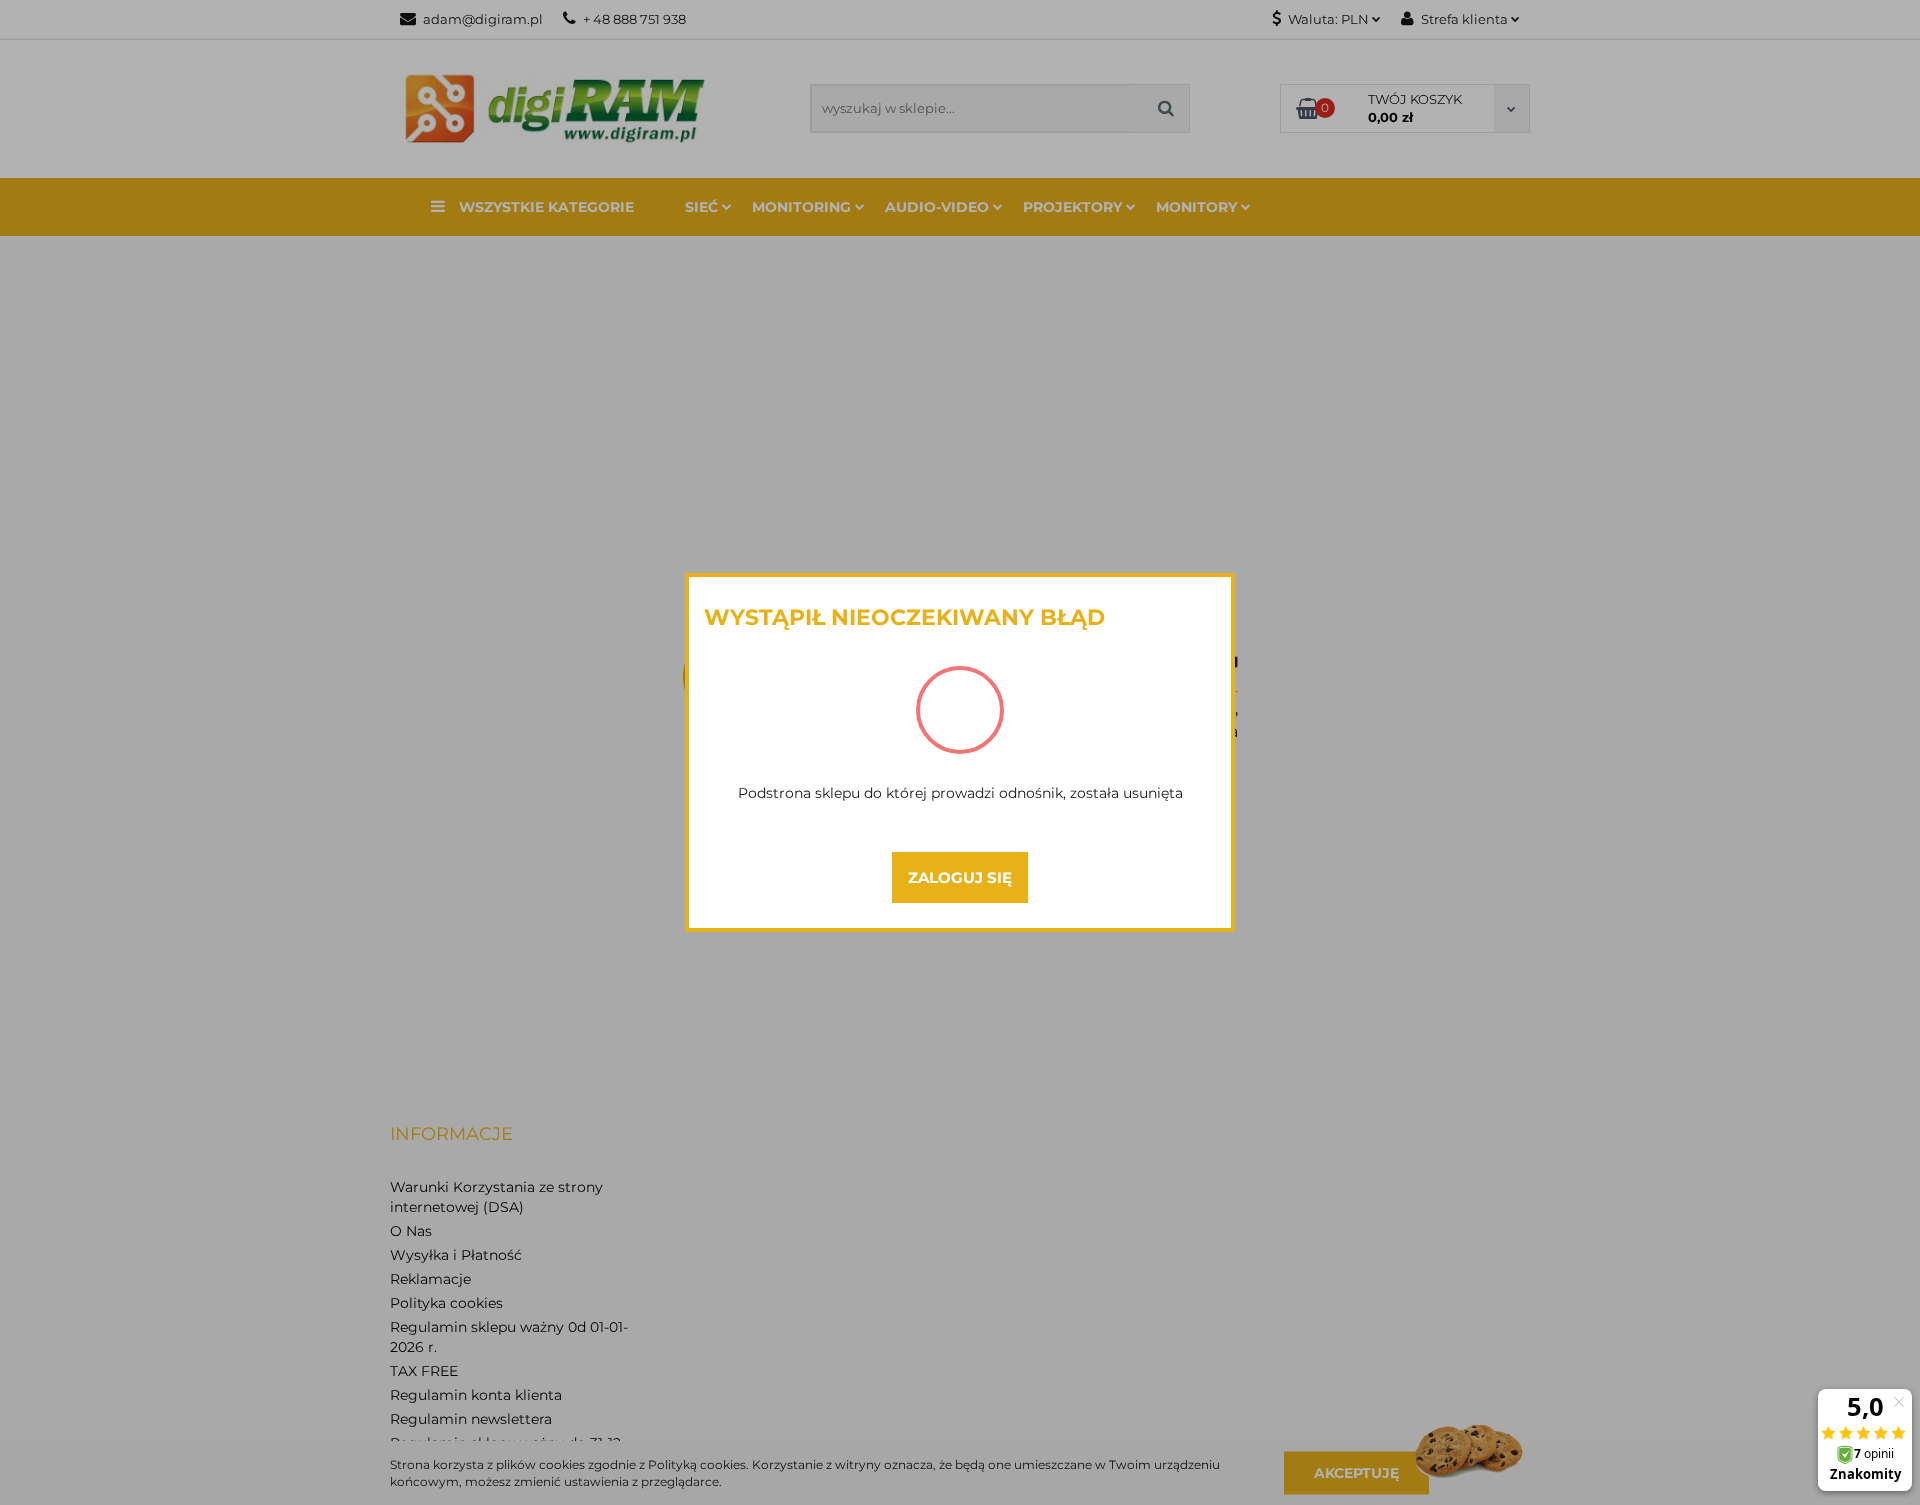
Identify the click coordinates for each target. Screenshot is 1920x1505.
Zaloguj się (960, 877)
